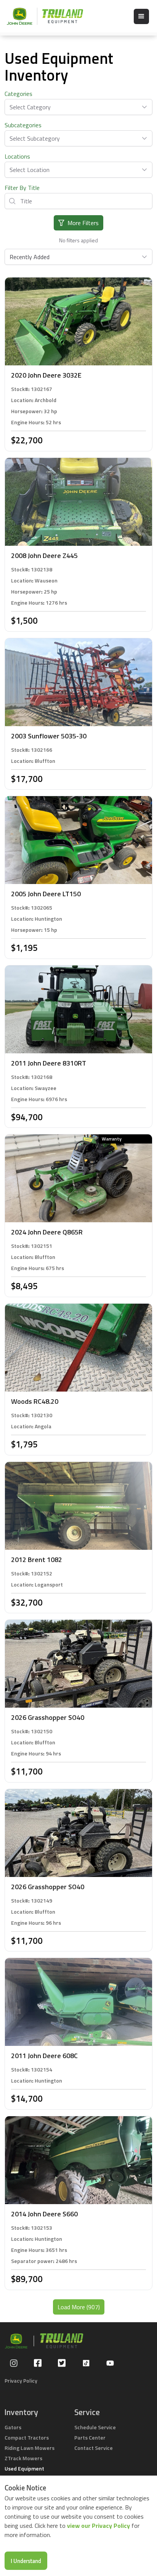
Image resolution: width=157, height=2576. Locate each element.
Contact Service (94, 2448)
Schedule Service (95, 2427)
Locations (17, 156)
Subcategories (23, 125)
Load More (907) (79, 2307)
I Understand (26, 2561)
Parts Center (90, 2437)
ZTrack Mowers (23, 2458)
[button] (141, 16)
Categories (18, 94)
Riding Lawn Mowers (30, 2448)
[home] (41, 16)
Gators (13, 2427)
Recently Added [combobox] (30, 257)
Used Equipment (24, 2468)
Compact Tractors (27, 2437)
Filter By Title (22, 188)
